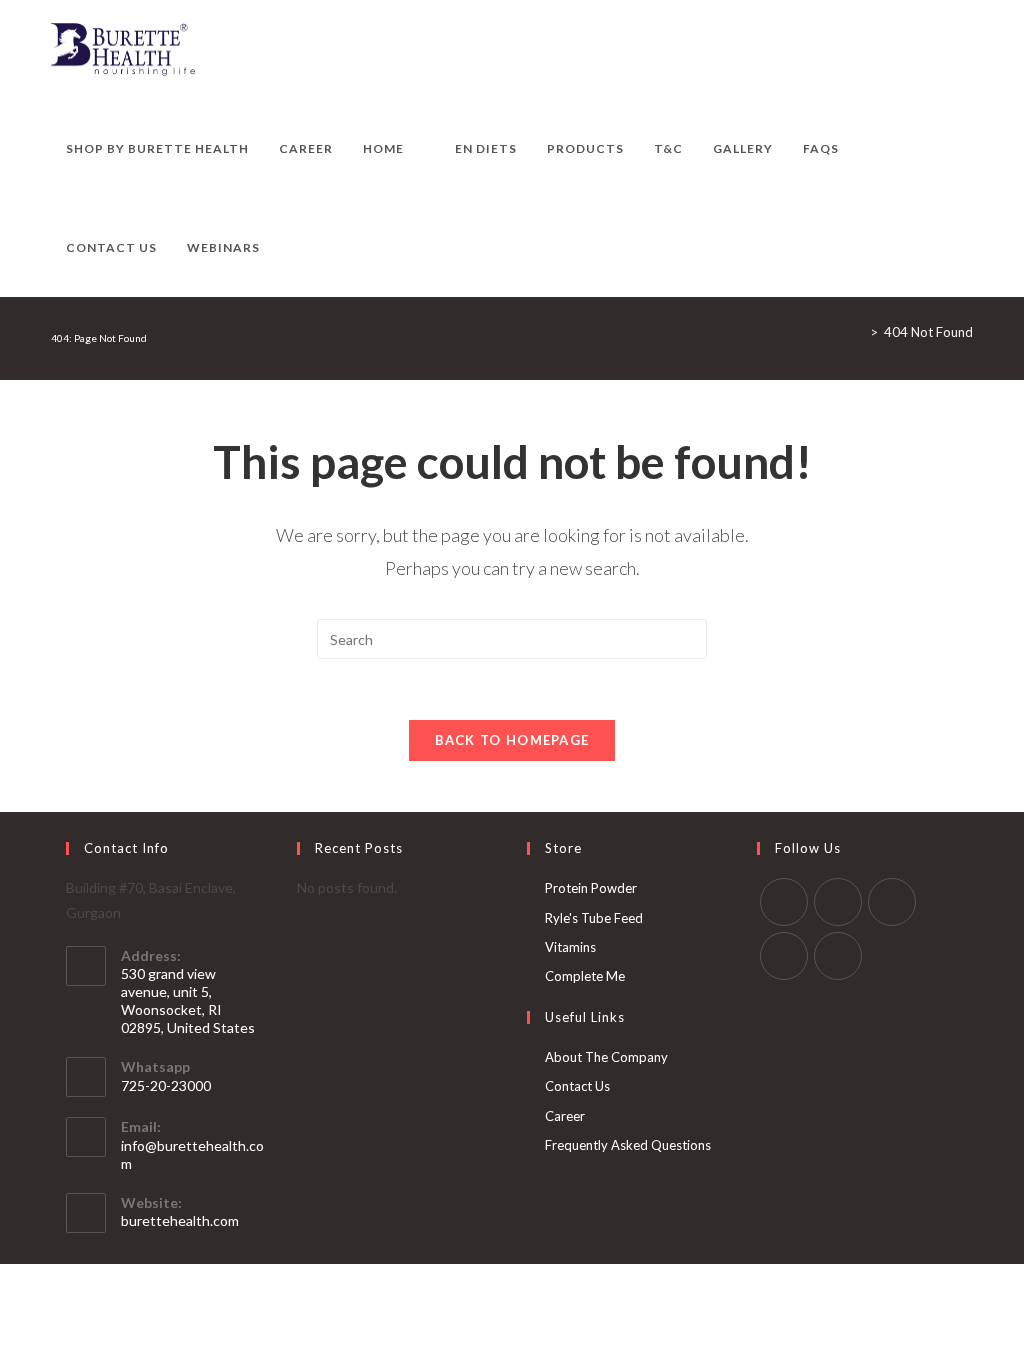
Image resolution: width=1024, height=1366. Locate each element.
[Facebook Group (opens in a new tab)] (859, 50)
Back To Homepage (512, 740)
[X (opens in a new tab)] (805, 50)
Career (565, 1116)
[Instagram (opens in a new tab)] (886, 50)
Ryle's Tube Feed (594, 918)
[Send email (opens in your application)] (967, 50)
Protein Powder (591, 888)
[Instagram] (892, 902)
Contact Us (577, 1086)
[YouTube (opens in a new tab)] (940, 50)
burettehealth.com (180, 1220)
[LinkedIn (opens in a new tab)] (913, 50)
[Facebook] (838, 902)
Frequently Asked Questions (628, 1145)
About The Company (606, 1057)
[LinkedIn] (784, 956)
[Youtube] (838, 956)
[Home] (859, 332)
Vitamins (570, 947)
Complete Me (585, 976)
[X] (784, 902)
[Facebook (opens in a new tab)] (832, 50)
